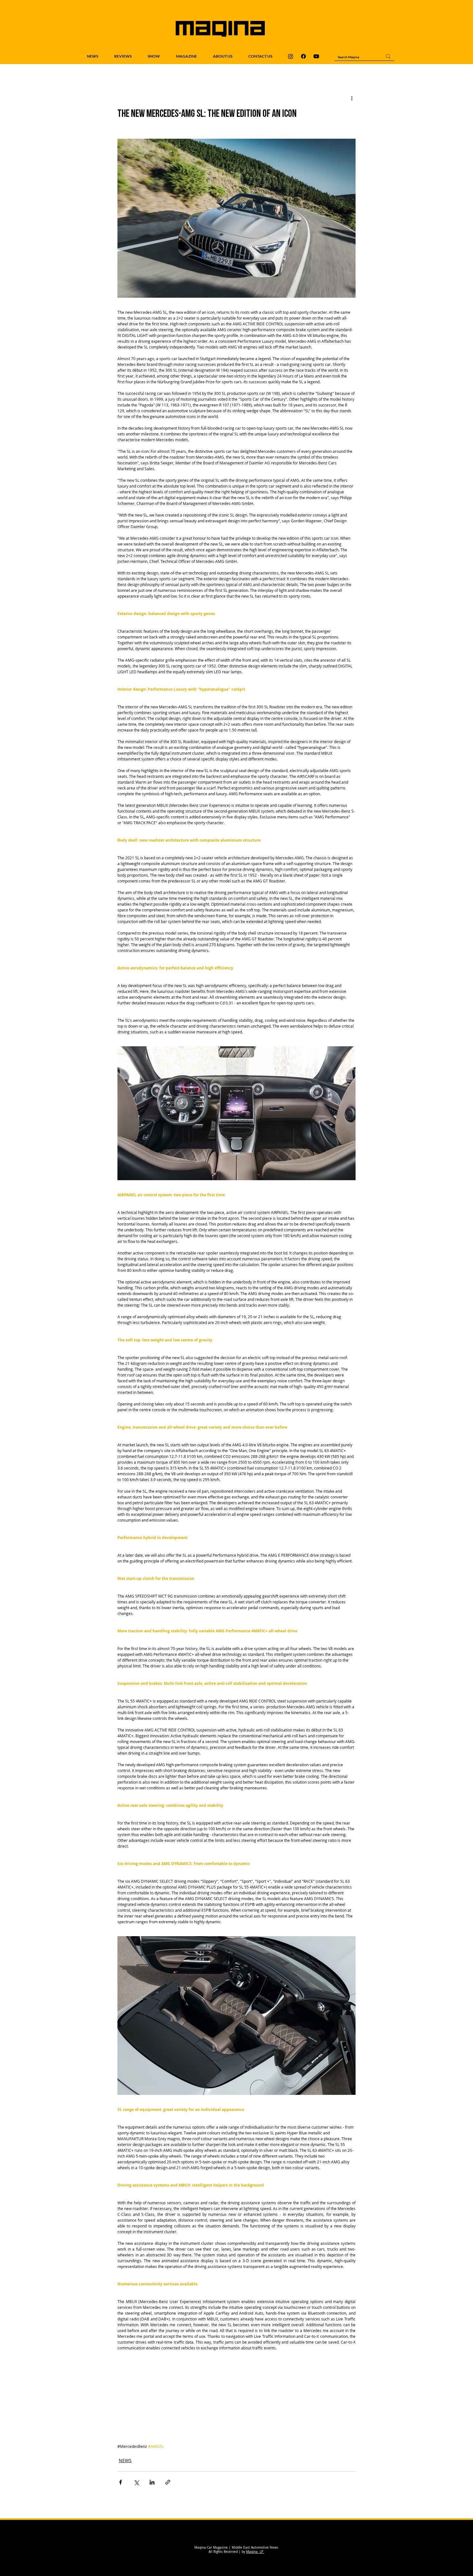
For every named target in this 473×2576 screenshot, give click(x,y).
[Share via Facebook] (121, 2482)
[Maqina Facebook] (303, 56)
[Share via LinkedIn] (152, 2482)
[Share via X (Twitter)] (136, 2482)
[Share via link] (168, 2482)
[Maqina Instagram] (291, 56)
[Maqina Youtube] (316, 56)
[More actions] (352, 98)
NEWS (125, 2460)
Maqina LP (255, 2552)
